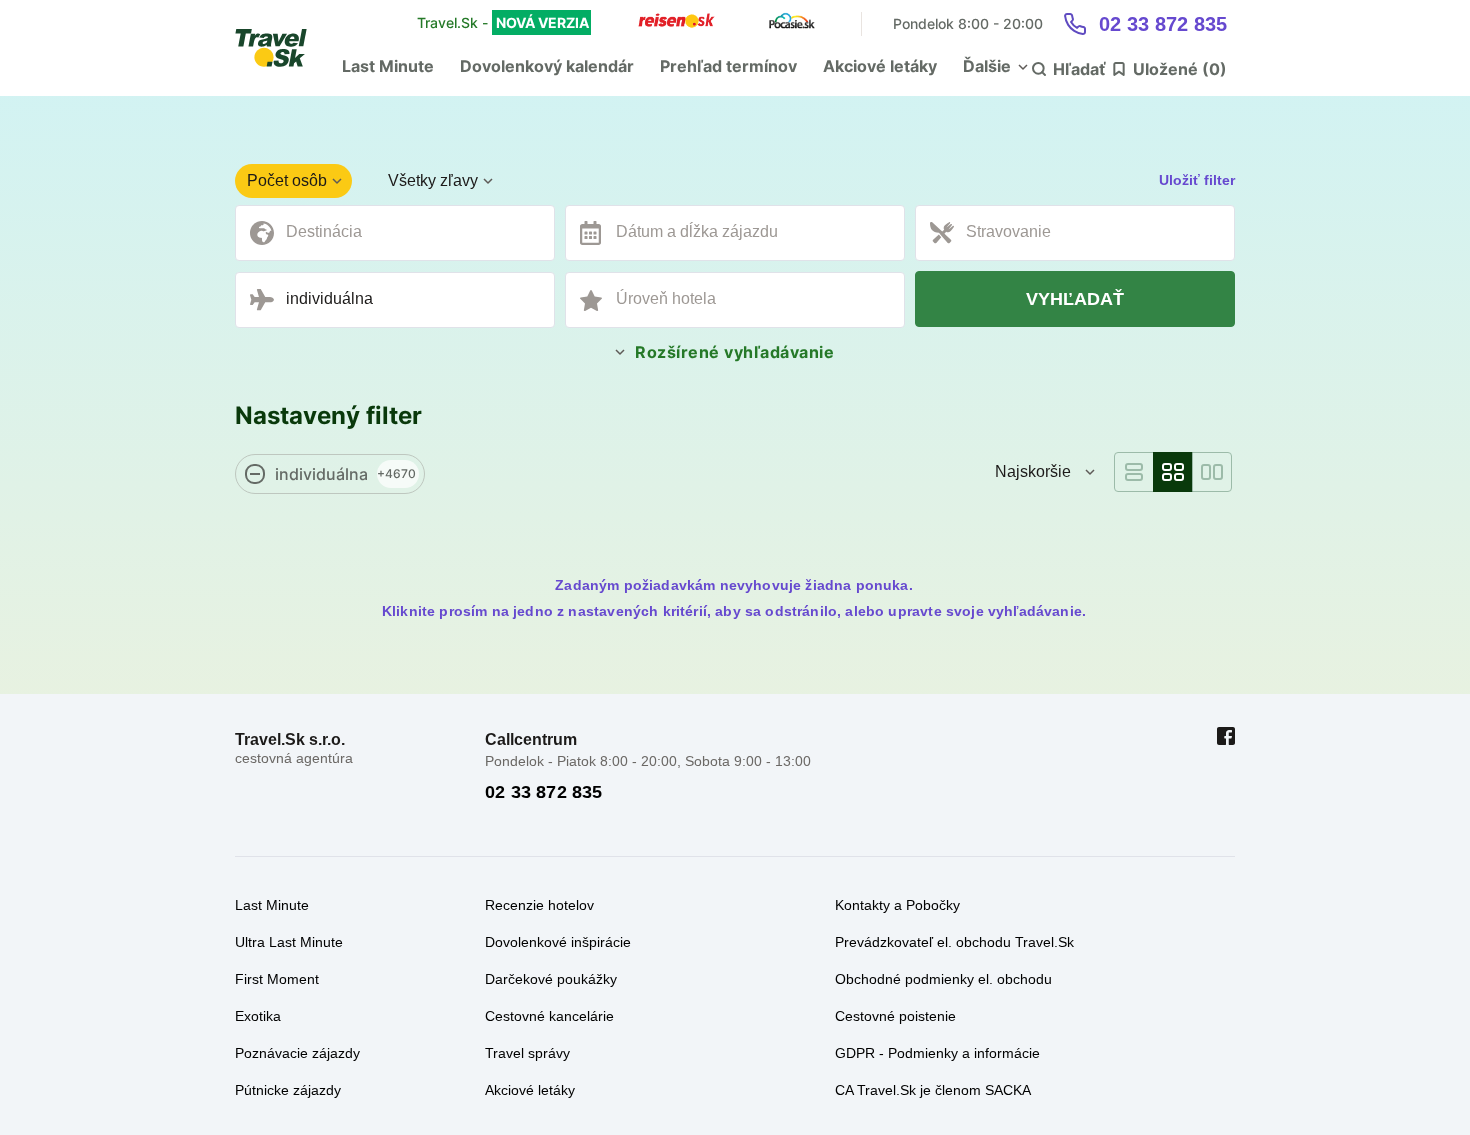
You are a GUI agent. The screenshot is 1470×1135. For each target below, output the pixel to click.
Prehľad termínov (728, 66)
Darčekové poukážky (551, 979)
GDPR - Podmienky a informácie (937, 1053)
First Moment (277, 979)
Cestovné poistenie (895, 1016)
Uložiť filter (1197, 180)
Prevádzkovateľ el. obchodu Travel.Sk (954, 942)
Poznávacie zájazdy (297, 1053)
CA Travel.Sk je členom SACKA (933, 1090)
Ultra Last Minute (289, 942)
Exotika (258, 1016)
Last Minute (388, 66)
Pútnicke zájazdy (288, 1090)
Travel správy (527, 1053)
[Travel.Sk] (282, 48)
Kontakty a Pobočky (897, 905)
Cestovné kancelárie (549, 1016)
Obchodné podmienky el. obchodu (943, 979)
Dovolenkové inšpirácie (558, 942)
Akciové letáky (880, 66)
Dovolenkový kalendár (547, 66)
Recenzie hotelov (539, 905)
